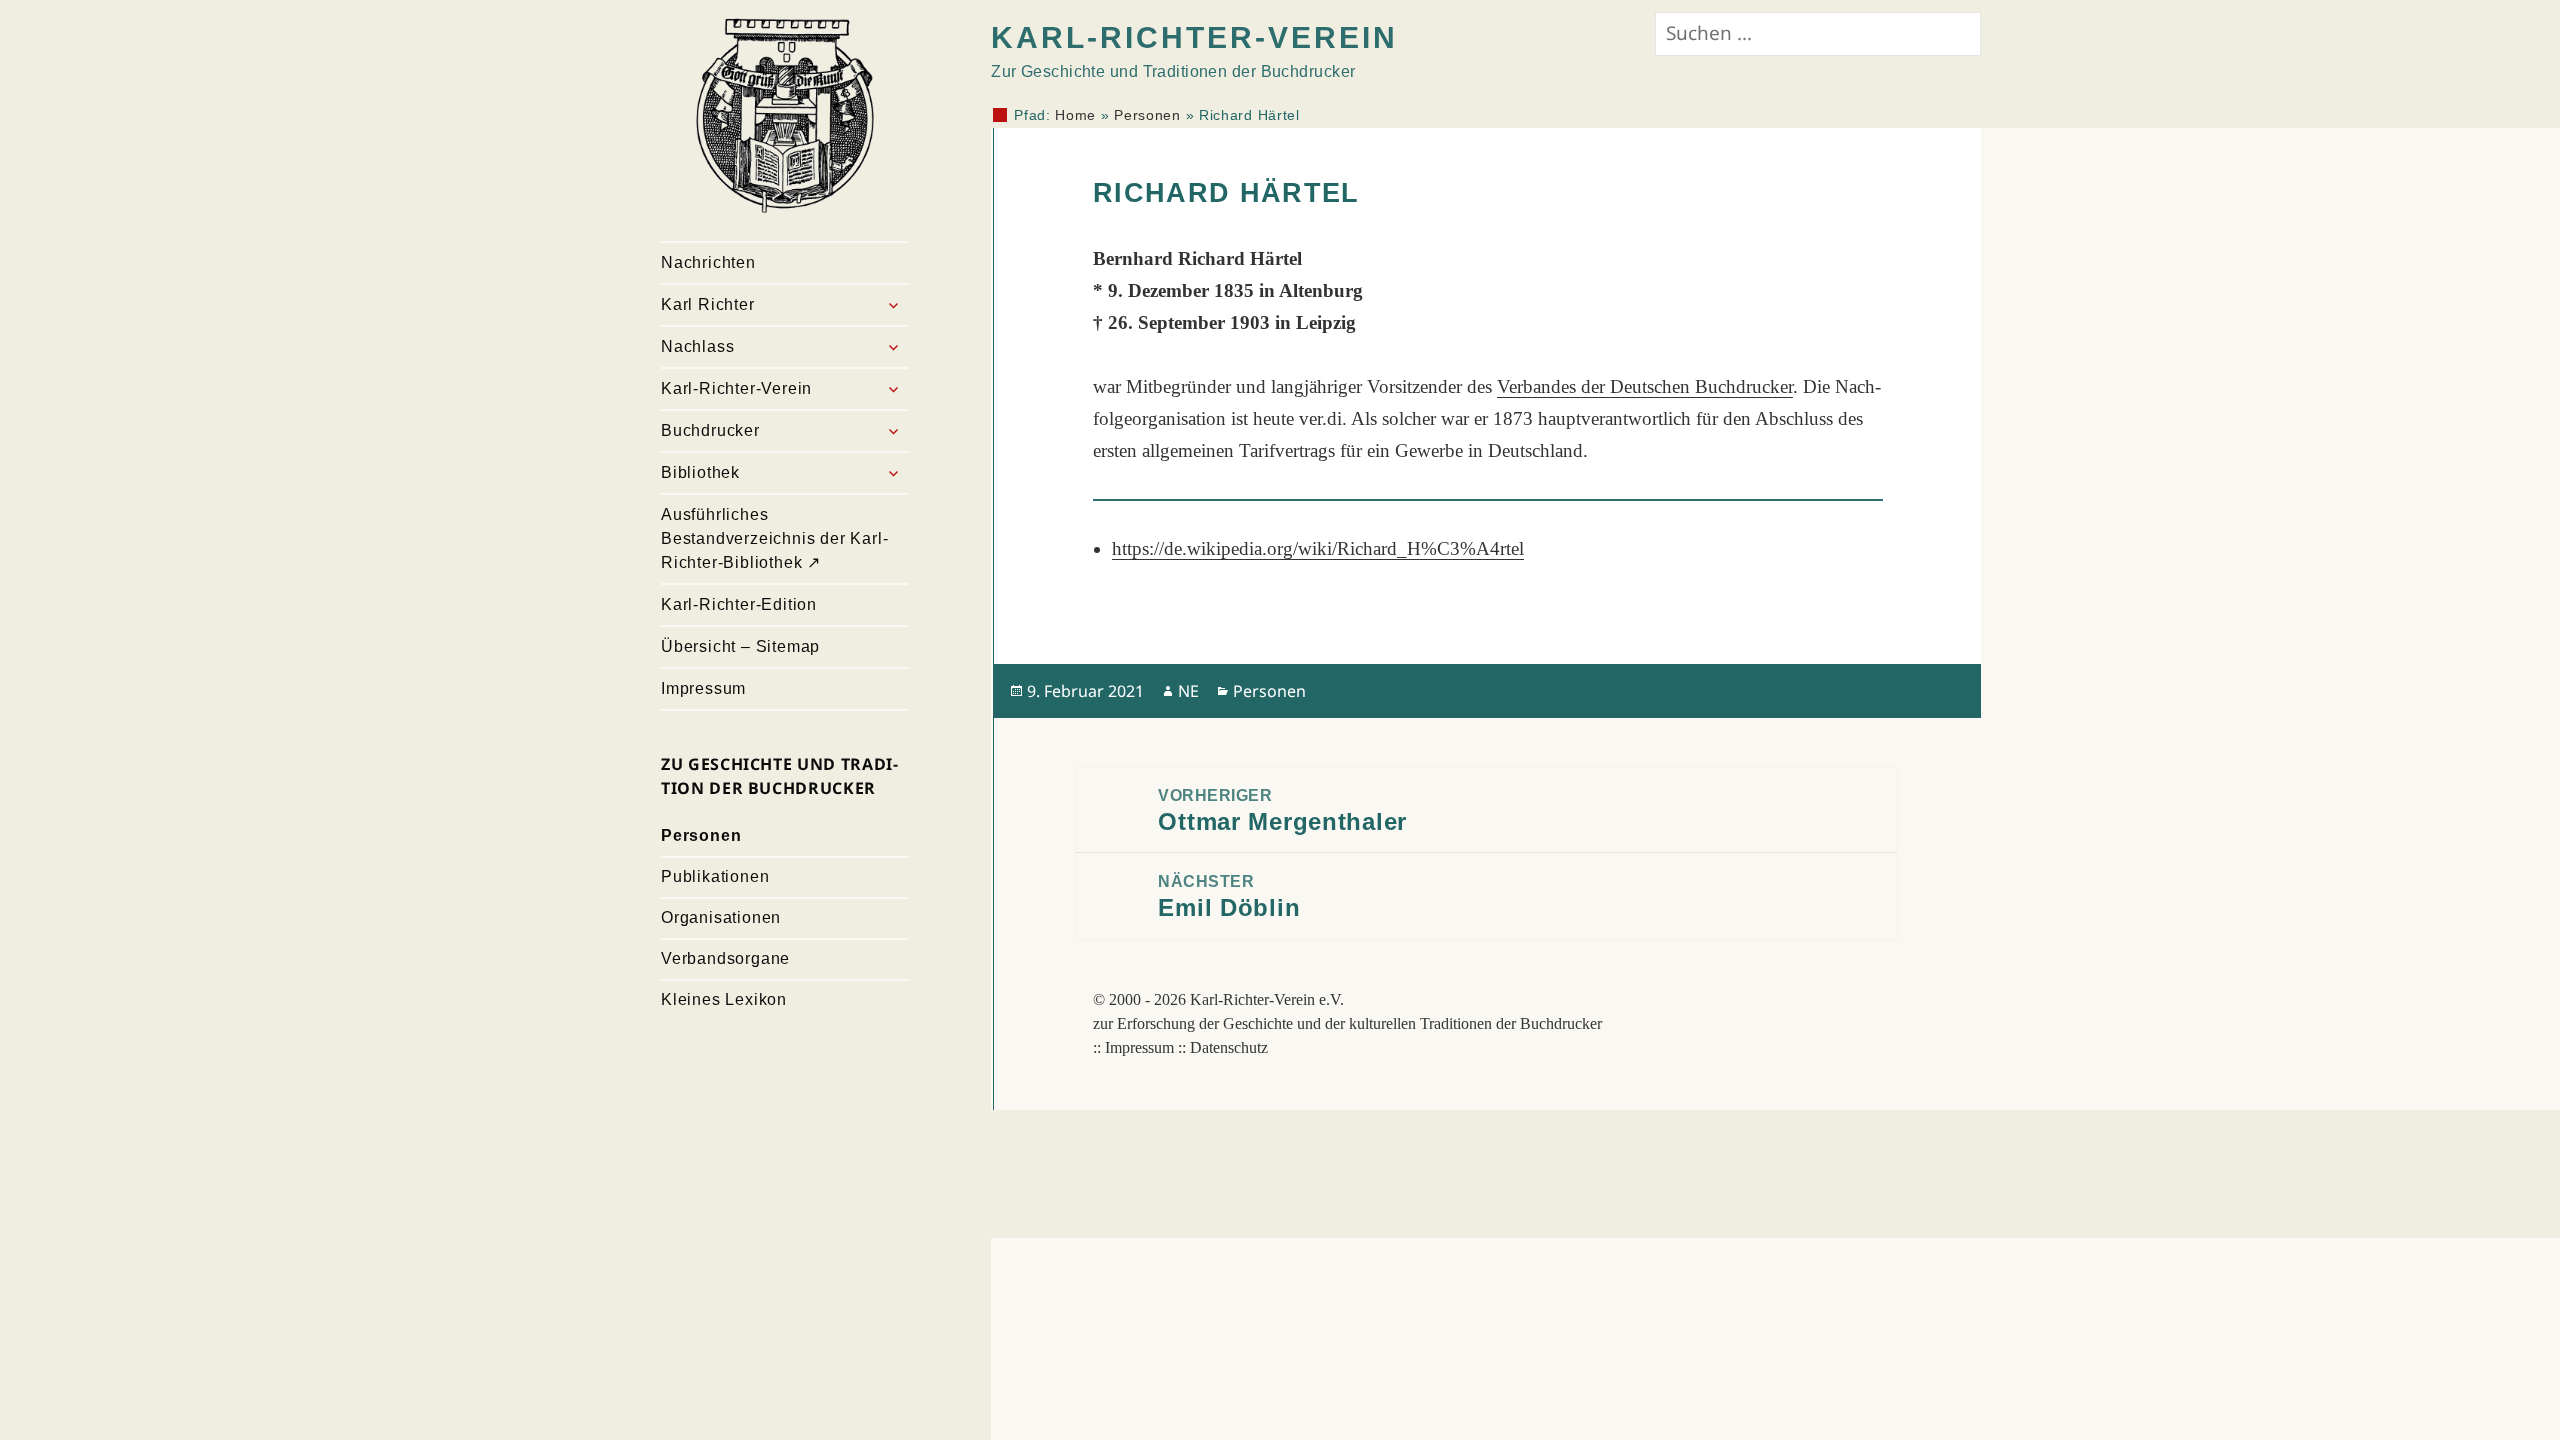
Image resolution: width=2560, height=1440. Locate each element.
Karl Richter (708, 304)
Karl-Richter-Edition (739, 604)
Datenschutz (1229, 1047)
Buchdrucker (710, 430)
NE (1188, 691)
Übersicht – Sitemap (740, 646)
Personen (701, 835)
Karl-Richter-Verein (736, 388)
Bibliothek (700, 472)
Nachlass (697, 346)
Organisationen (721, 917)
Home (1075, 115)
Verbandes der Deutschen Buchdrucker (1645, 386)
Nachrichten (708, 262)
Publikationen (715, 876)
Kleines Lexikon (724, 999)
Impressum (703, 688)
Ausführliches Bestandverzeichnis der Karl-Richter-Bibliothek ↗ (774, 538)
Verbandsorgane (725, 958)
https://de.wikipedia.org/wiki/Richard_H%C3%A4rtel (1318, 548)
